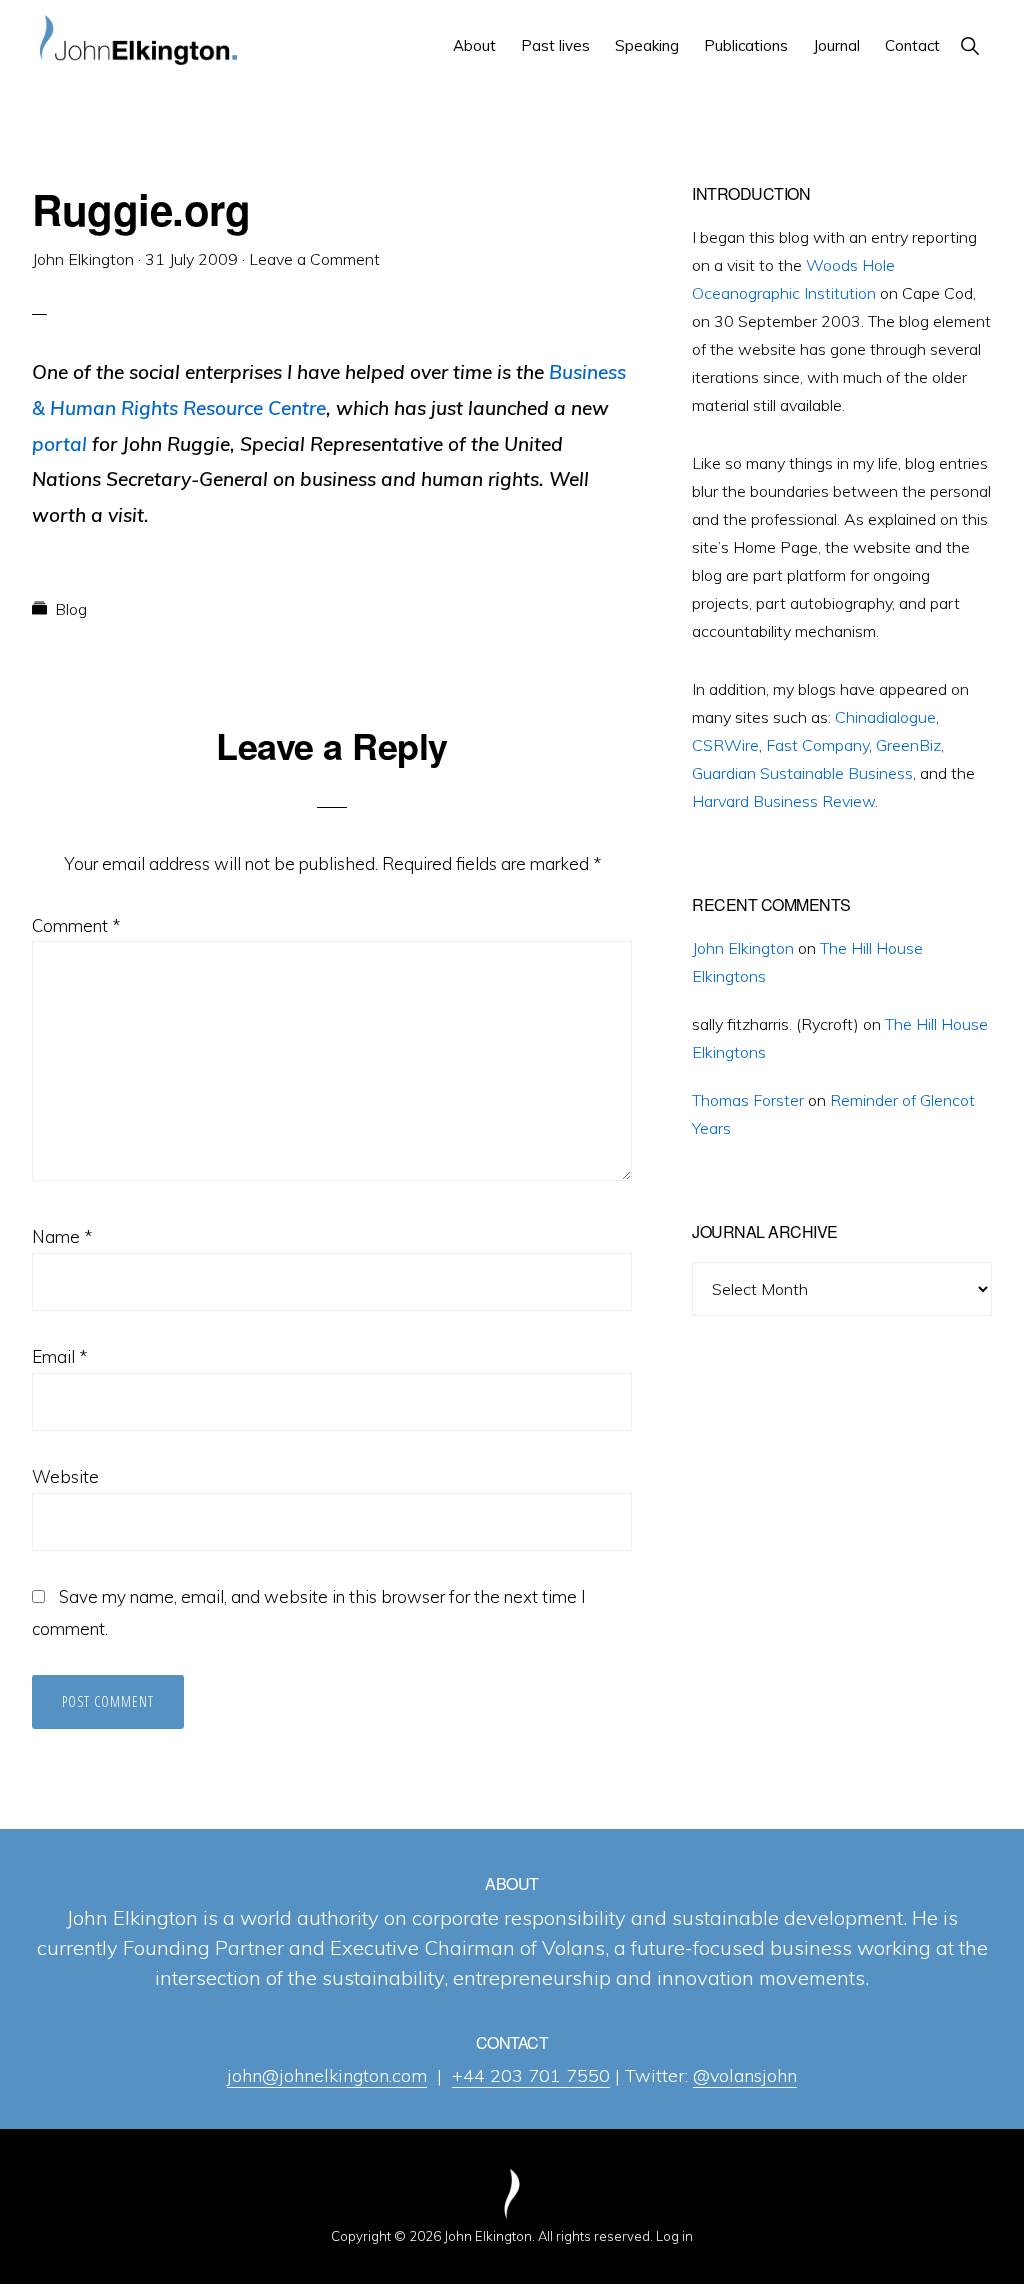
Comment (76, 925)
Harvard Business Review (783, 801)
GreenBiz (908, 745)
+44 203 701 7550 (531, 2075)
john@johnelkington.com (327, 2075)
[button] (969, 45)
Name (62, 1236)
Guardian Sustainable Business (802, 773)
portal (59, 444)
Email (59, 1356)
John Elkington (743, 948)
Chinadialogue (885, 717)
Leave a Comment (314, 259)
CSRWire (725, 745)
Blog (71, 609)
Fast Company (817, 745)
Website (65, 1476)
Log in (674, 2236)
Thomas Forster (748, 1100)
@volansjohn (745, 2075)
